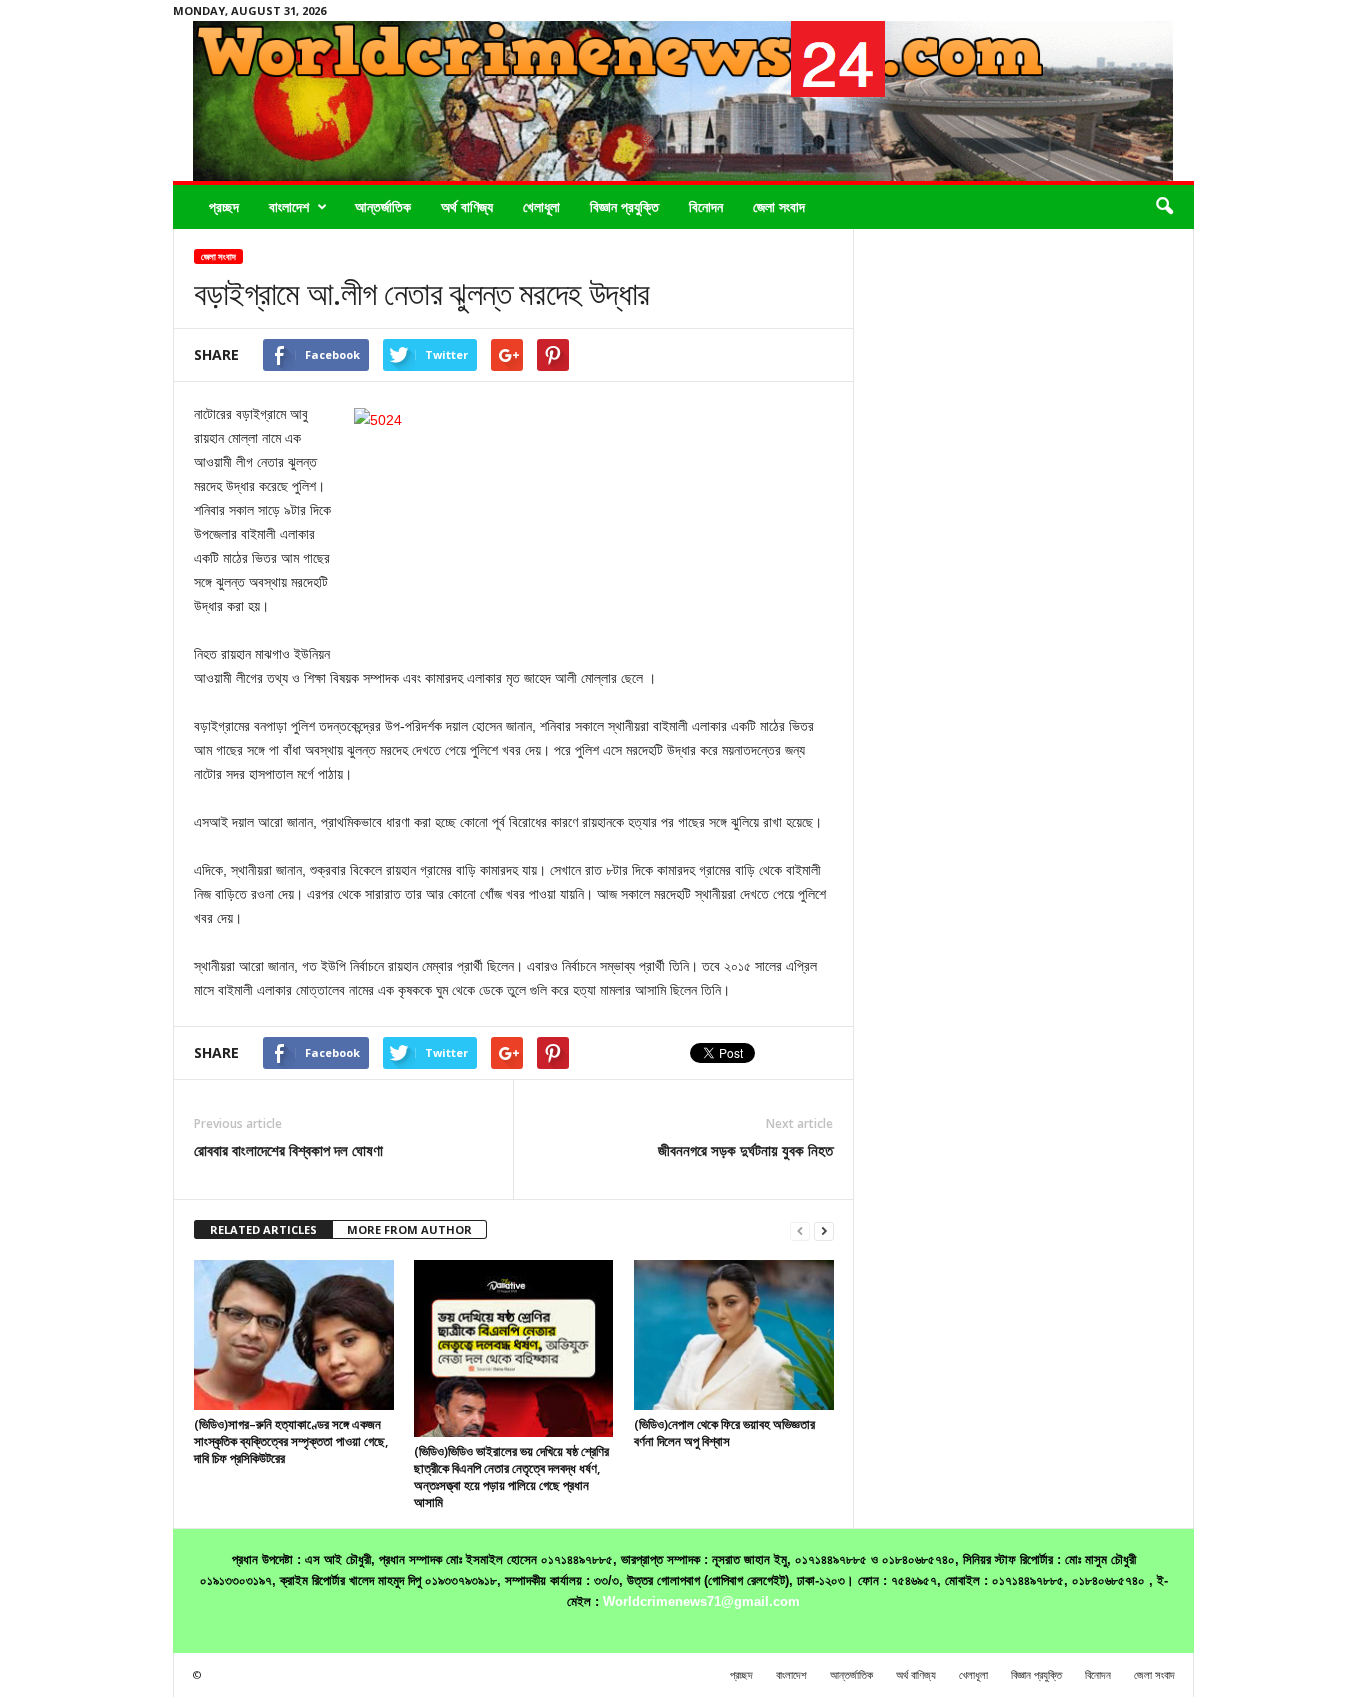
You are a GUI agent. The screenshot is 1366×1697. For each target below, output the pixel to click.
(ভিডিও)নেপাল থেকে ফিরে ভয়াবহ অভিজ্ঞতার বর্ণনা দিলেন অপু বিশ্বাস (724, 1432)
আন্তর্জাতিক (383, 206)
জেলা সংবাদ (779, 206)
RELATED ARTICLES (263, 1229)
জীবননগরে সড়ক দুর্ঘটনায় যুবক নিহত (745, 1150)
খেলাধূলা (541, 206)
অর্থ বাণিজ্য (467, 206)
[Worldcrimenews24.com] (683, 101)
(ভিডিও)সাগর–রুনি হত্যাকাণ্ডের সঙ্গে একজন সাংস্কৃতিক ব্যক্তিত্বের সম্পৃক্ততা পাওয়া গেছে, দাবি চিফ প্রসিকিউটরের (291, 1441)
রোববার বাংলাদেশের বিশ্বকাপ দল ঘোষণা (288, 1150)
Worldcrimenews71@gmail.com (701, 1601)
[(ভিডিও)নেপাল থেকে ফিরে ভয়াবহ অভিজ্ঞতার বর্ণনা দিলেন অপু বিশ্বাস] (734, 1335)
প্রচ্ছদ (224, 206)
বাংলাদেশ (289, 206)
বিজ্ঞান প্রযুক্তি (624, 206)
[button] (1164, 207)
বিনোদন (706, 206)
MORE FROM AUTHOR (409, 1229)
